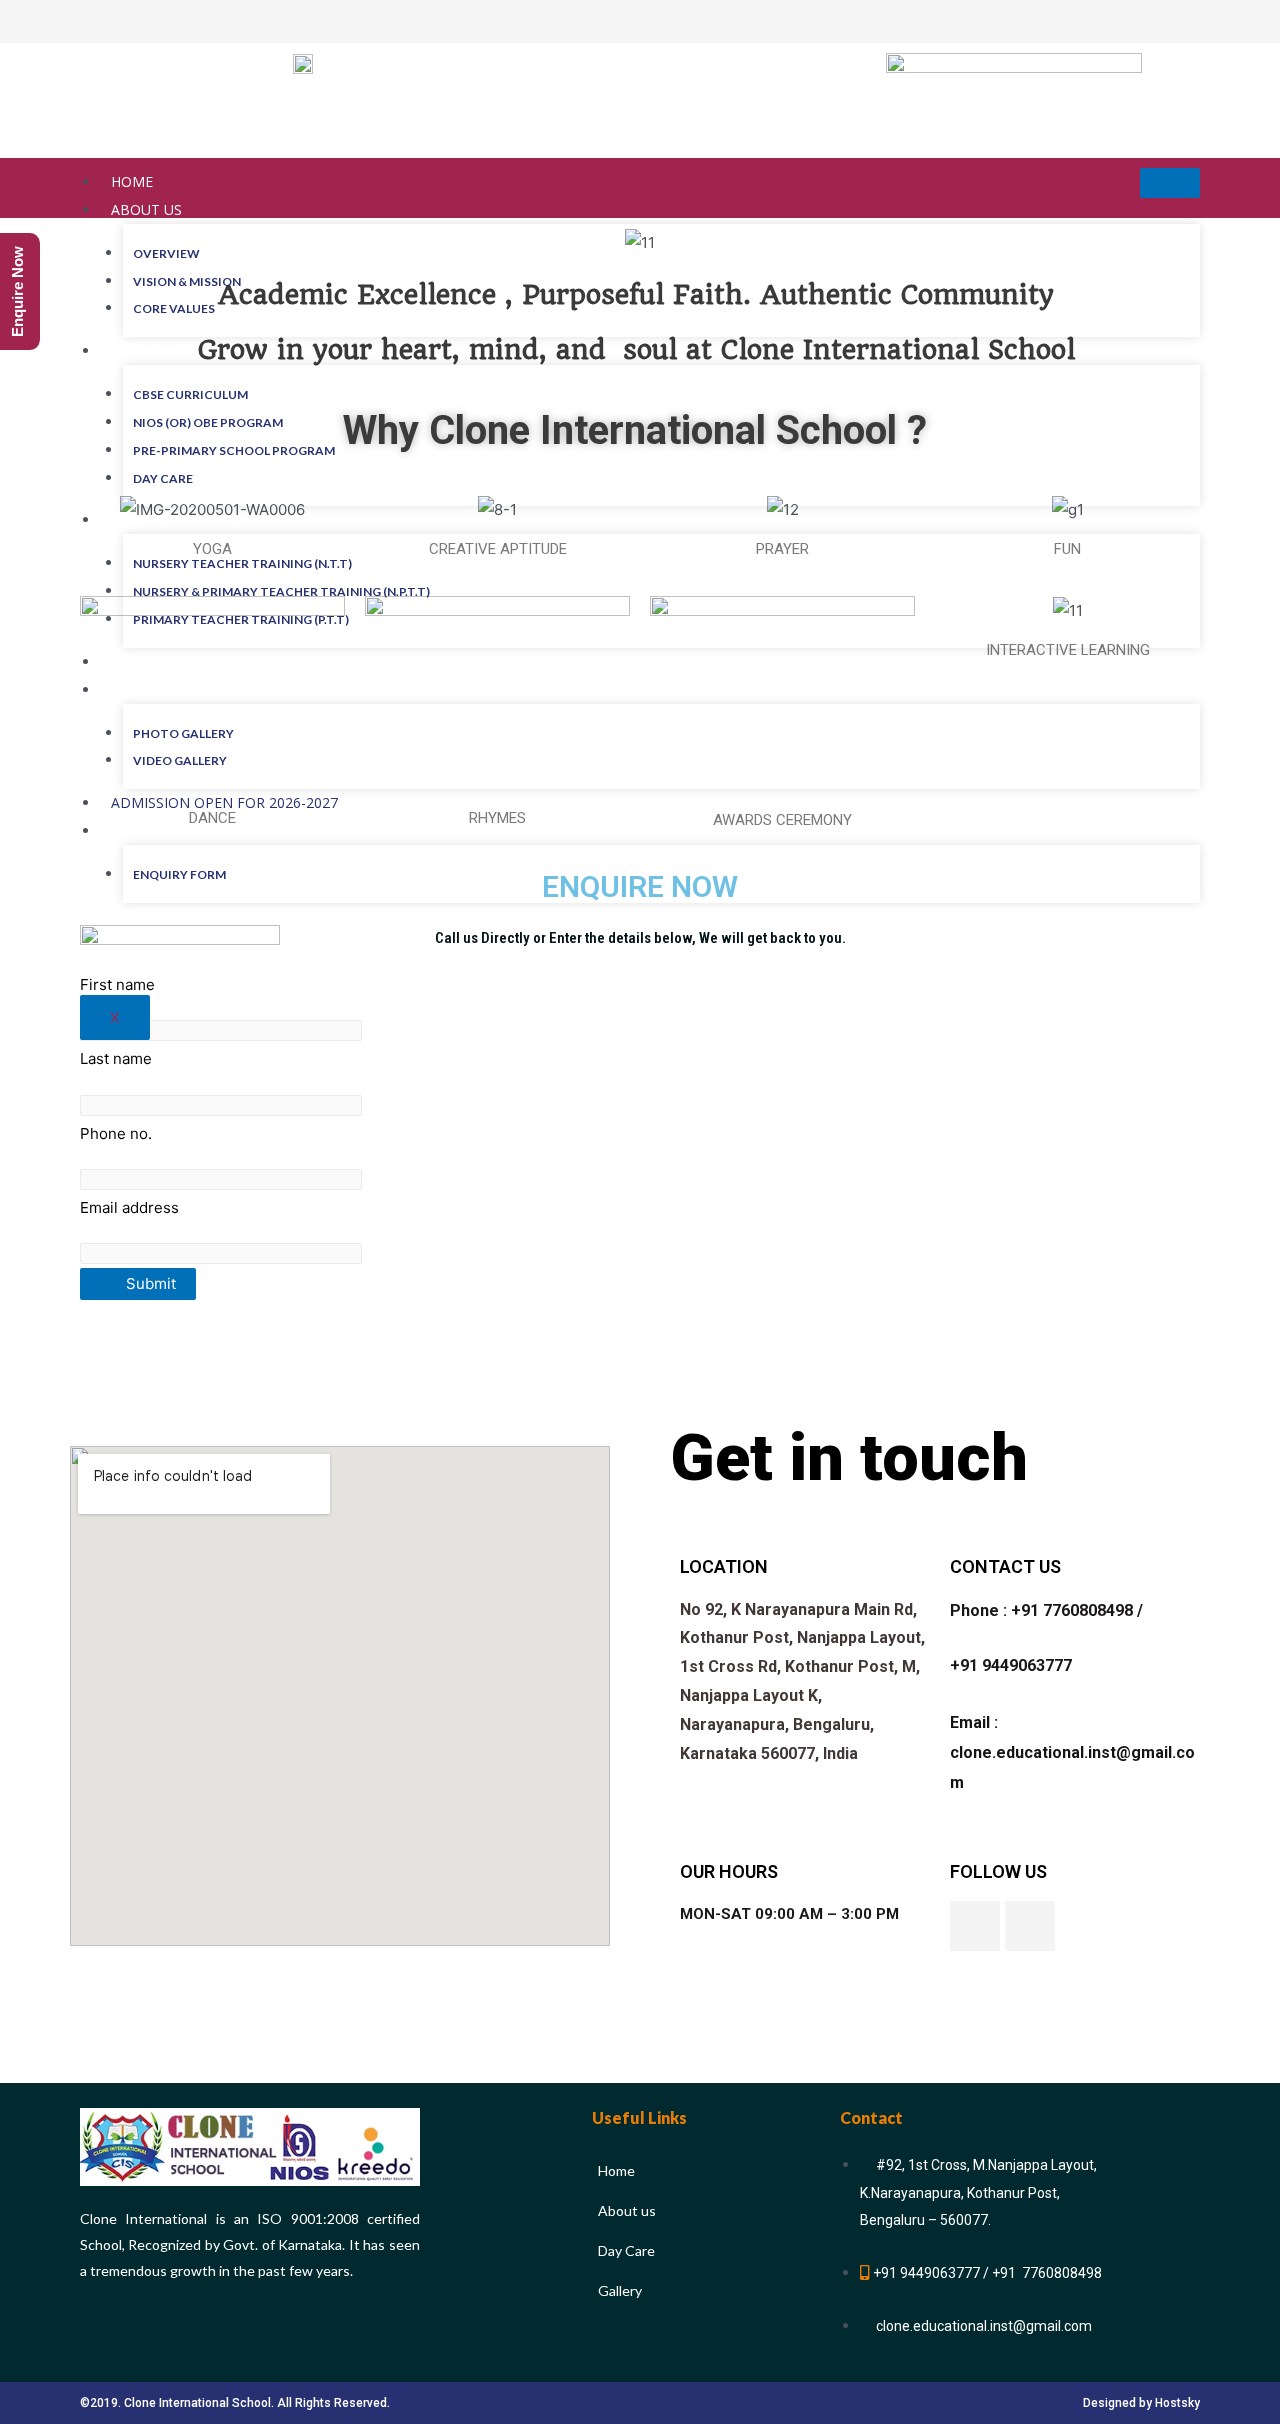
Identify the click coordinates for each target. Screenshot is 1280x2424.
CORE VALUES (174, 308)
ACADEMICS (151, 350)
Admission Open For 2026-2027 (224, 802)
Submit (149, 1283)
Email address (129, 1207)
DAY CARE (163, 478)
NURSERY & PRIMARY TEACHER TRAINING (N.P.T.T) (281, 591)
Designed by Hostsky (1141, 2403)
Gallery (141, 689)
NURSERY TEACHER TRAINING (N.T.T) (242, 563)
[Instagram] (1030, 1926)
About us (146, 209)
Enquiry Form (179, 874)
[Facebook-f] (975, 1926)
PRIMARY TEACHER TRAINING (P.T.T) (241, 619)
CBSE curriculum (190, 394)
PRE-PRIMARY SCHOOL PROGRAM (234, 450)
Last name (116, 1058)
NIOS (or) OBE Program (208, 422)
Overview (166, 253)
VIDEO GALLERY (180, 760)
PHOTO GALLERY (183, 733)
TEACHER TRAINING (177, 519)
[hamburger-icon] (1170, 183)
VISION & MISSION (187, 281)
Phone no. (116, 1133)
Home (132, 181)
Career (137, 661)
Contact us (155, 830)
